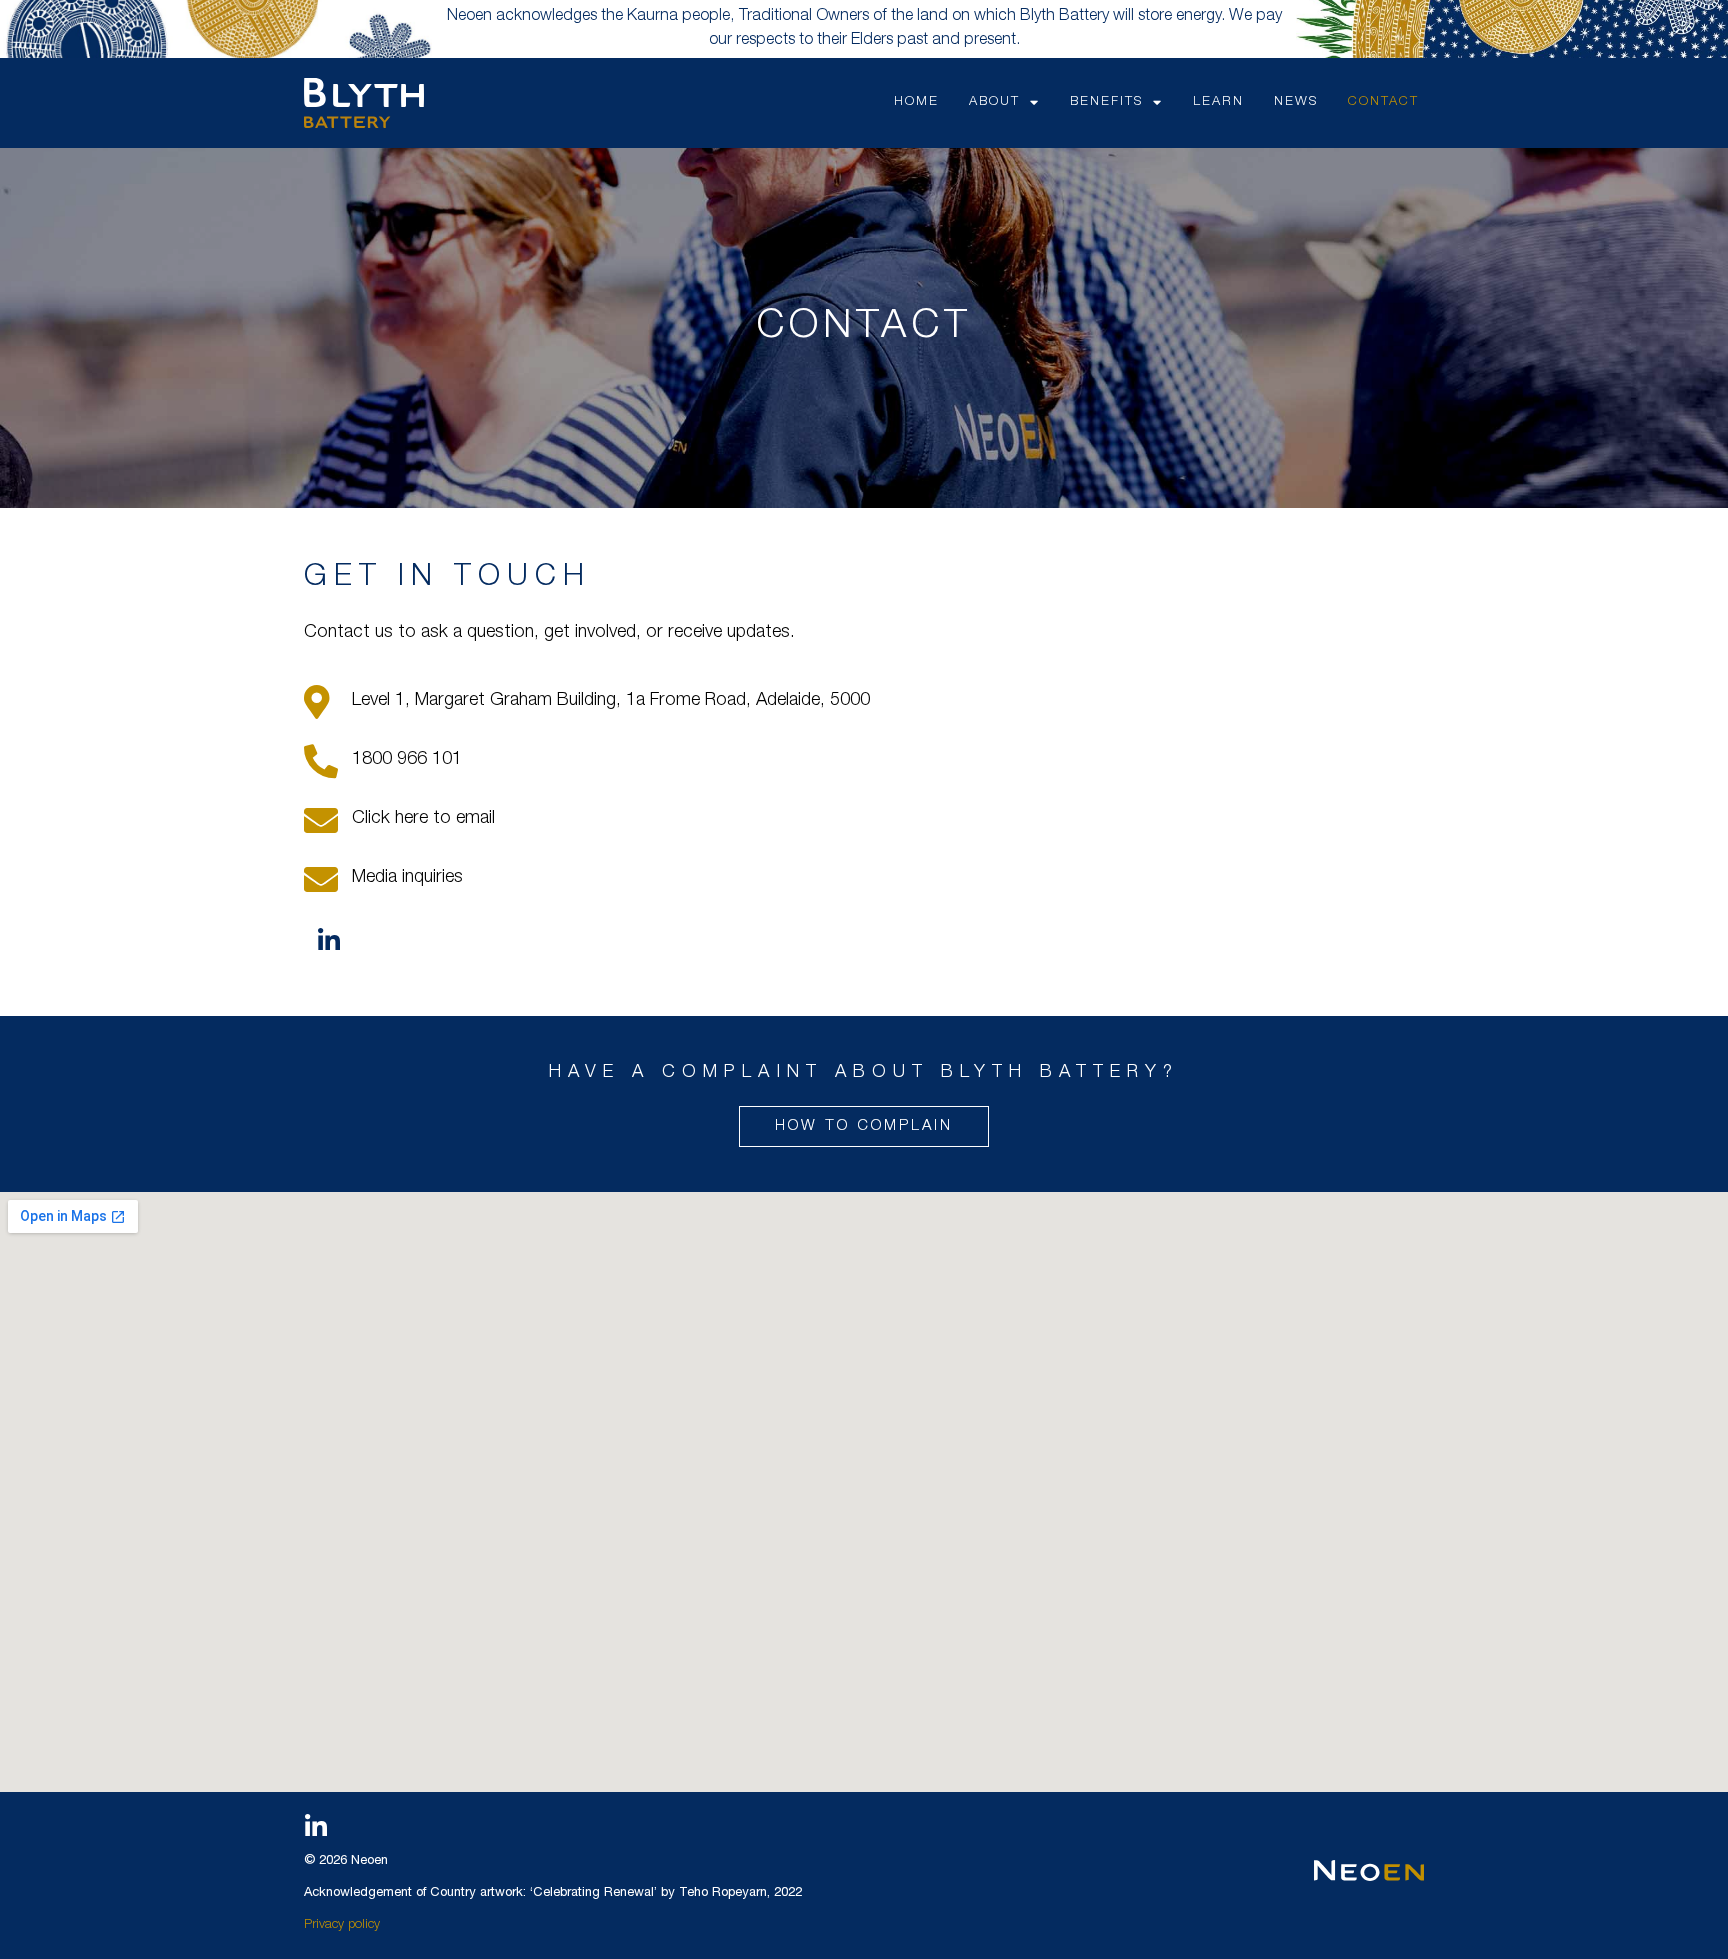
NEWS (1296, 102)
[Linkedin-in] (329, 941)
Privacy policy (342, 1925)
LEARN (1218, 102)
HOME (916, 102)
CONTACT (1383, 102)
